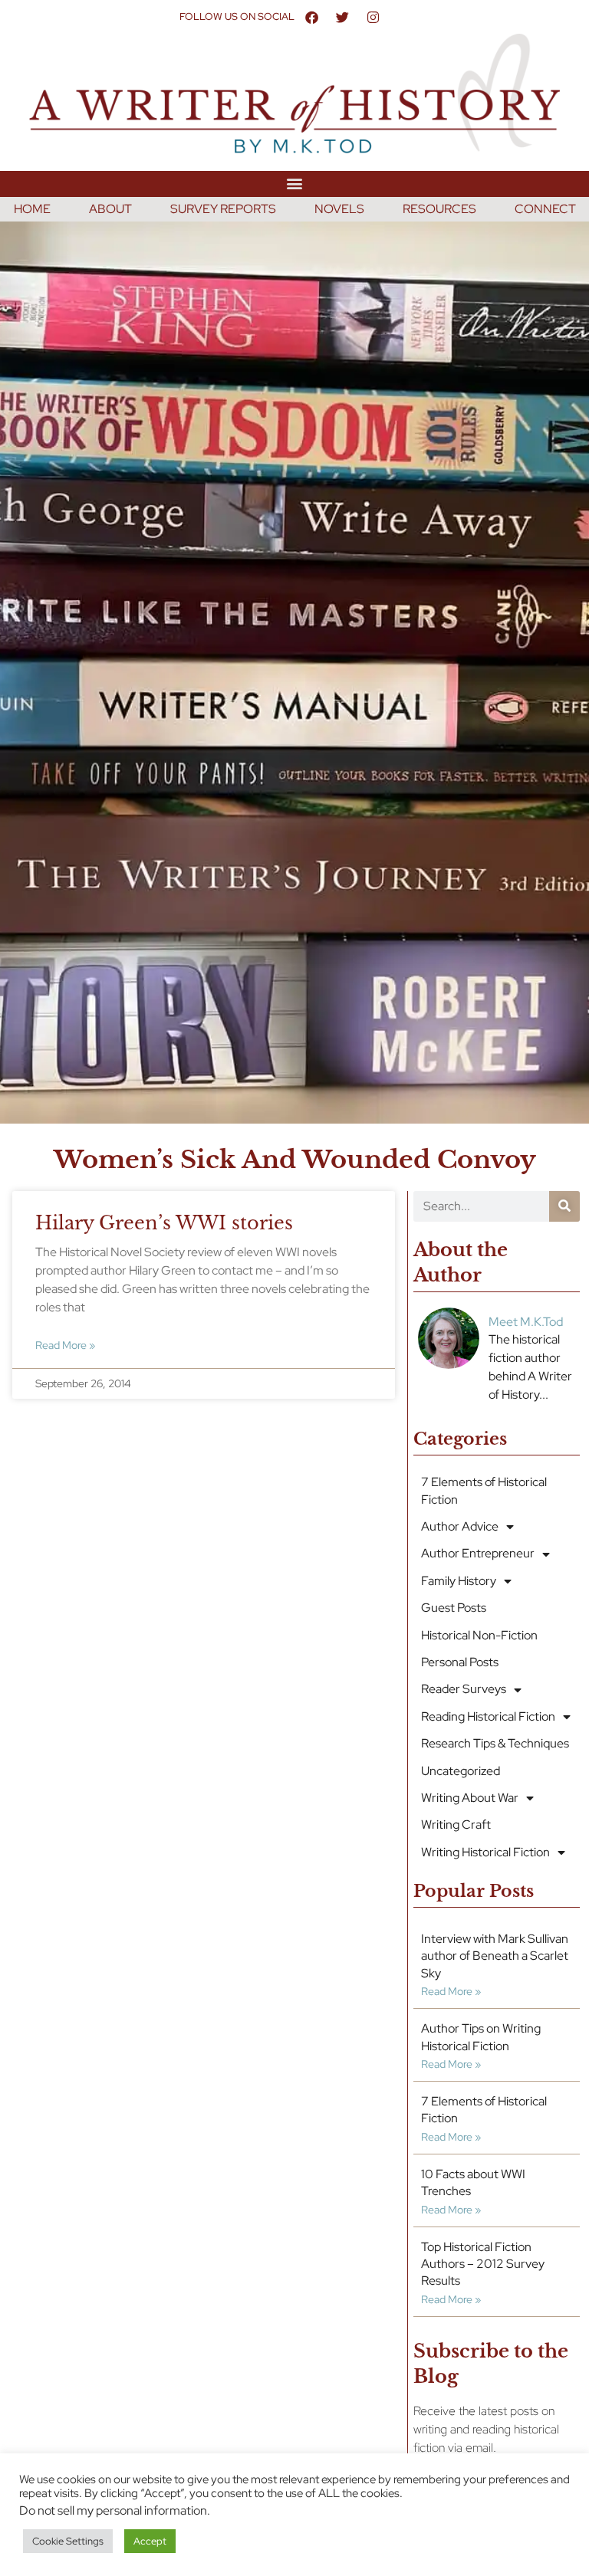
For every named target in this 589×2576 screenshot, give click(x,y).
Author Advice (460, 1526)
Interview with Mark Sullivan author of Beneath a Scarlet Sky (495, 1956)
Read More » (65, 1345)
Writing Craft (456, 1825)
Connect (545, 209)
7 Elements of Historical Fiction (484, 1490)
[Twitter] (342, 17)
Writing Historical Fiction (485, 1852)
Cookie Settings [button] (68, 2541)
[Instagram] (373, 17)
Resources (439, 209)
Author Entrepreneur (478, 1553)
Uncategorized (461, 1771)
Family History (459, 1581)
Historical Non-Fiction (479, 1635)
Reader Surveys (464, 1689)
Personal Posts (460, 1662)
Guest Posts (454, 1608)
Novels (339, 209)
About (110, 209)
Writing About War (470, 1798)
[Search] (564, 1206)
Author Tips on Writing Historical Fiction (481, 2037)
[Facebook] (311, 17)
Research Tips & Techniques (495, 1743)
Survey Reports (223, 209)
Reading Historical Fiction (488, 1716)
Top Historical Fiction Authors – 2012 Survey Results (483, 2264)
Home (32, 209)
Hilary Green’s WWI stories (164, 1223)
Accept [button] (150, 2541)
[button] (295, 184)
